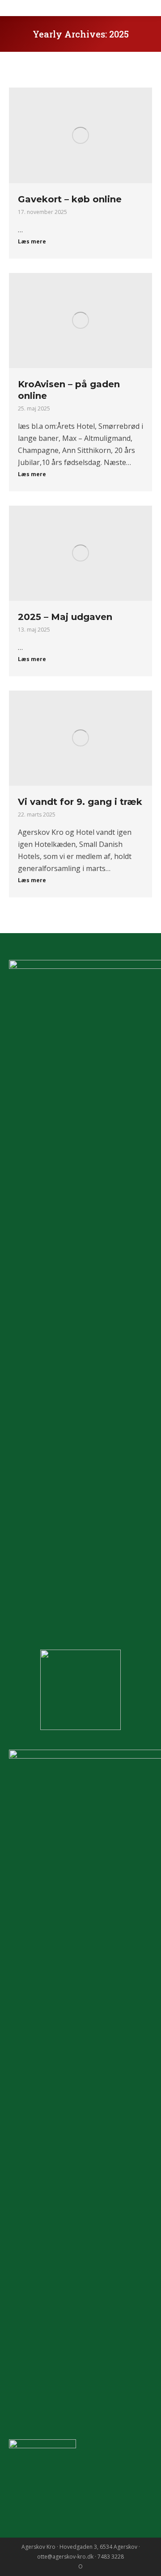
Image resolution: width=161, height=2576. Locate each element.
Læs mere (32, 242)
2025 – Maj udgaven (65, 617)
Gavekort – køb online (70, 199)
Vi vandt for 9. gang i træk (80, 802)
